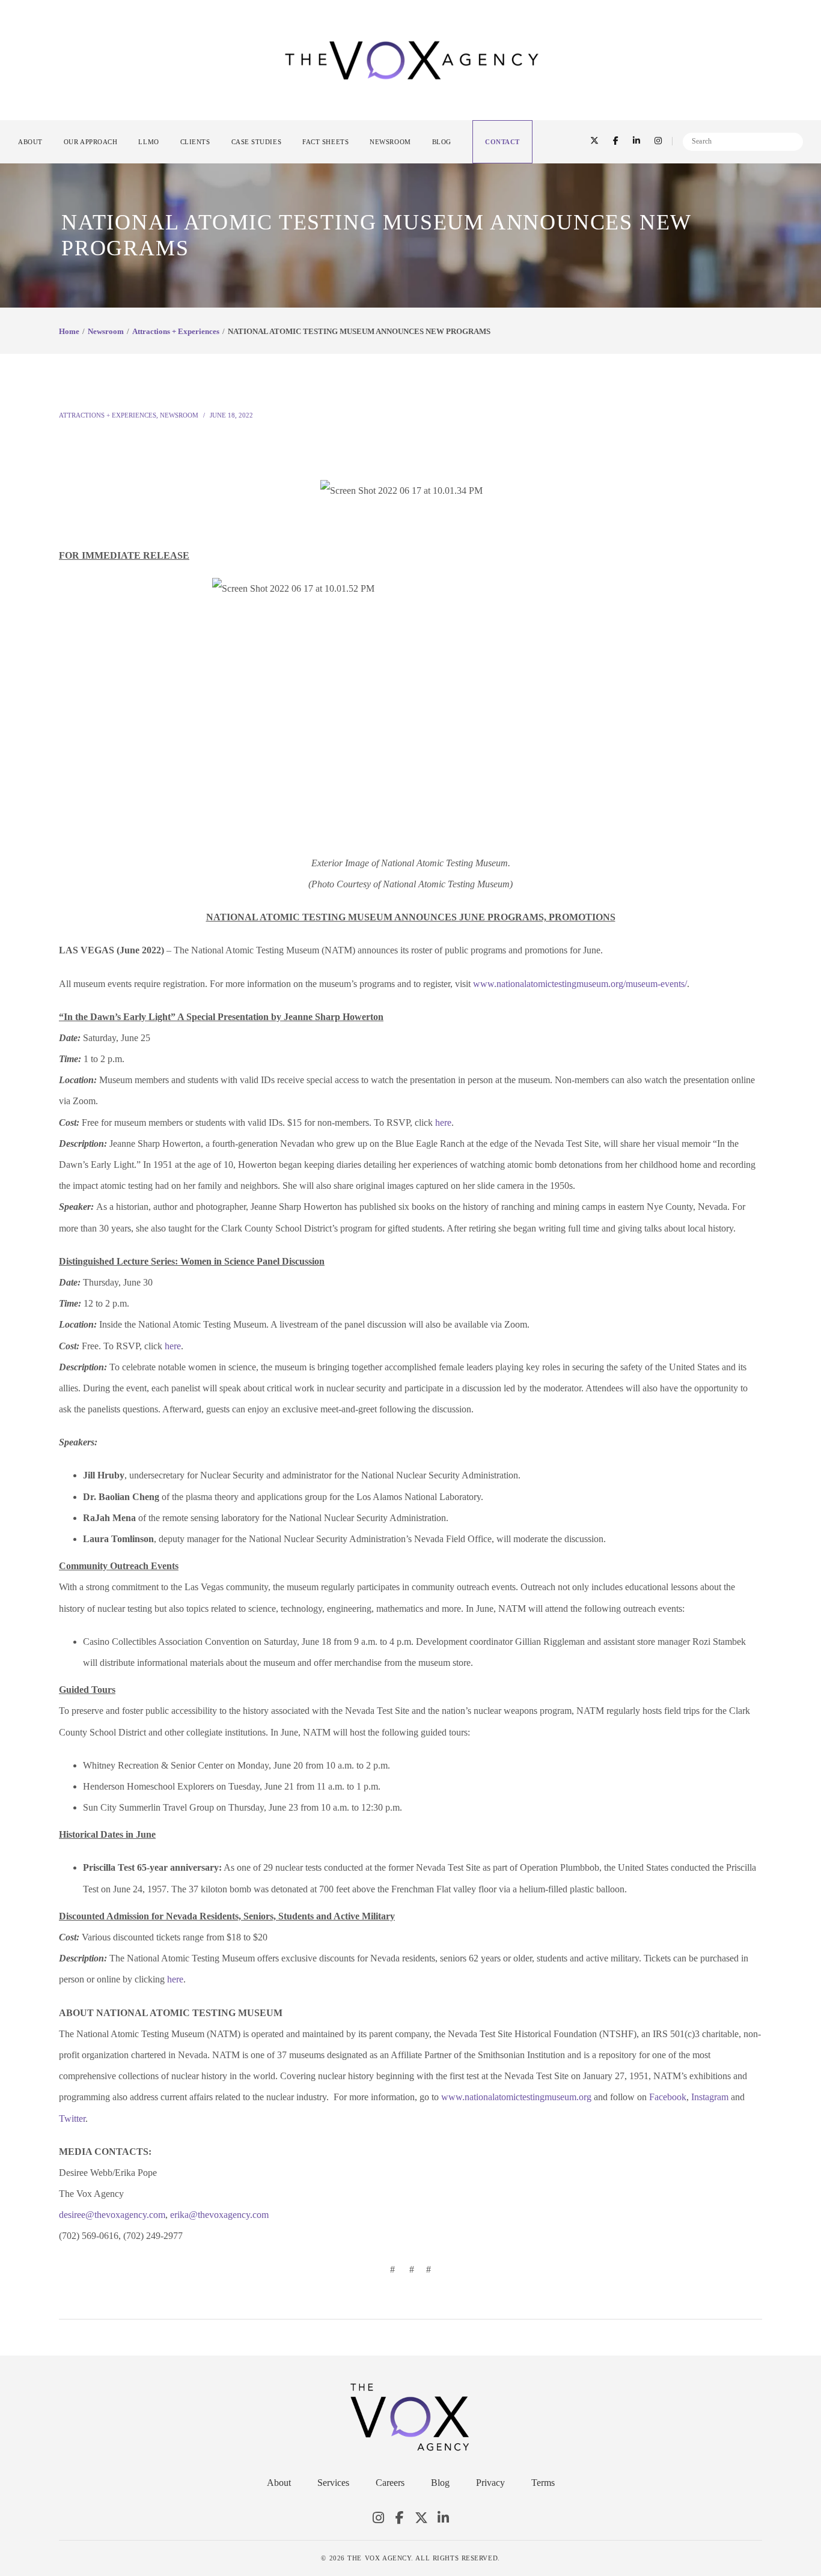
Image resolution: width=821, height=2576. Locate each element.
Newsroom (106, 331)
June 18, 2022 (231, 415)
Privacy (490, 2483)
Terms (543, 2483)
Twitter (421, 2518)
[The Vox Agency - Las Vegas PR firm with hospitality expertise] (412, 59)
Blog (440, 2483)
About (279, 2483)
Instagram (378, 2518)
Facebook (400, 2518)
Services (333, 2483)
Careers (390, 2483)
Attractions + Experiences (176, 331)
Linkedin (443, 2518)
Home (69, 331)
